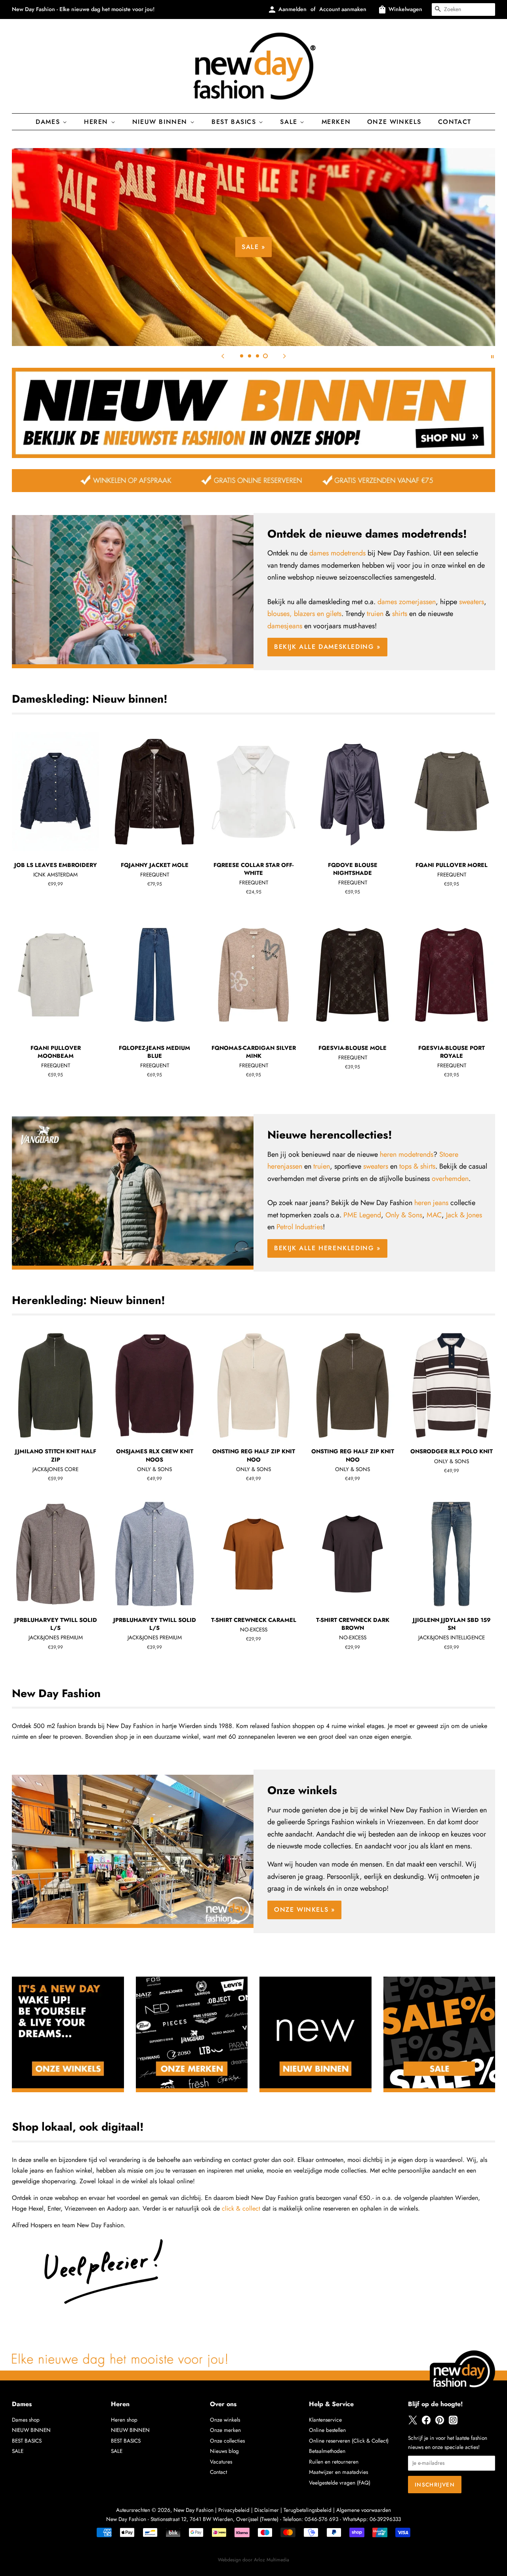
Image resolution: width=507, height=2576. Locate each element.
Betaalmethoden (327, 2451)
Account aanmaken (343, 9)
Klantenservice (325, 2420)
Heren (97, 122)
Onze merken (225, 2430)
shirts (400, 614)
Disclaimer (267, 2510)
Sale (290, 122)
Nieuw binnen (161, 122)
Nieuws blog (224, 2451)
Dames (49, 122)
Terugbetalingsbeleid (308, 2510)
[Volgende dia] (284, 356)
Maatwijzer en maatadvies (338, 2472)
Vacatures (221, 2462)
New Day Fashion (193, 2510)
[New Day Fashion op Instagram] (453, 2423)
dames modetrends (337, 553)
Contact (455, 122)
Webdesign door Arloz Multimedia (253, 2560)
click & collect (241, 2208)
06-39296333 (385, 2519)
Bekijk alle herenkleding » (327, 1248)
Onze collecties (227, 2441)
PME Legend (362, 1215)
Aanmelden (293, 9)
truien (375, 614)
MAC (434, 1215)
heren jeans (431, 1203)
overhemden (450, 1179)
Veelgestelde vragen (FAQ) (340, 2483)
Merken (336, 122)
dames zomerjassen (407, 602)
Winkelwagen (405, 9)
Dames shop (26, 2420)
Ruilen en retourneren (334, 2462)
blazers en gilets (318, 614)
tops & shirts (417, 1166)
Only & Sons (404, 1215)
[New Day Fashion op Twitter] (413, 2423)
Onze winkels (394, 122)
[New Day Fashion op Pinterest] (440, 2423)
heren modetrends (407, 1154)
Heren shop (124, 2420)
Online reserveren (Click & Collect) (349, 2441)
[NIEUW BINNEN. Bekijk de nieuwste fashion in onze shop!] (253, 456)
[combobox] (463, 10)
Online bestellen (327, 2430)
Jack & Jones (464, 1215)
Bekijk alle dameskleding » (387, 273)
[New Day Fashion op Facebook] (426, 2423)
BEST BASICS (235, 122)
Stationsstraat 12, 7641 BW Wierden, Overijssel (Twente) (214, 2519)
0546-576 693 (321, 2519)
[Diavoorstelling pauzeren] (492, 356)
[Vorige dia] (223, 356)
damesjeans (285, 626)
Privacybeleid (234, 2510)
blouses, (280, 614)
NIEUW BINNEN (31, 2430)
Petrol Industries (300, 1227)
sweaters (472, 602)
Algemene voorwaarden (364, 2510)
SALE (18, 2451)
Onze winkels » (304, 1910)
